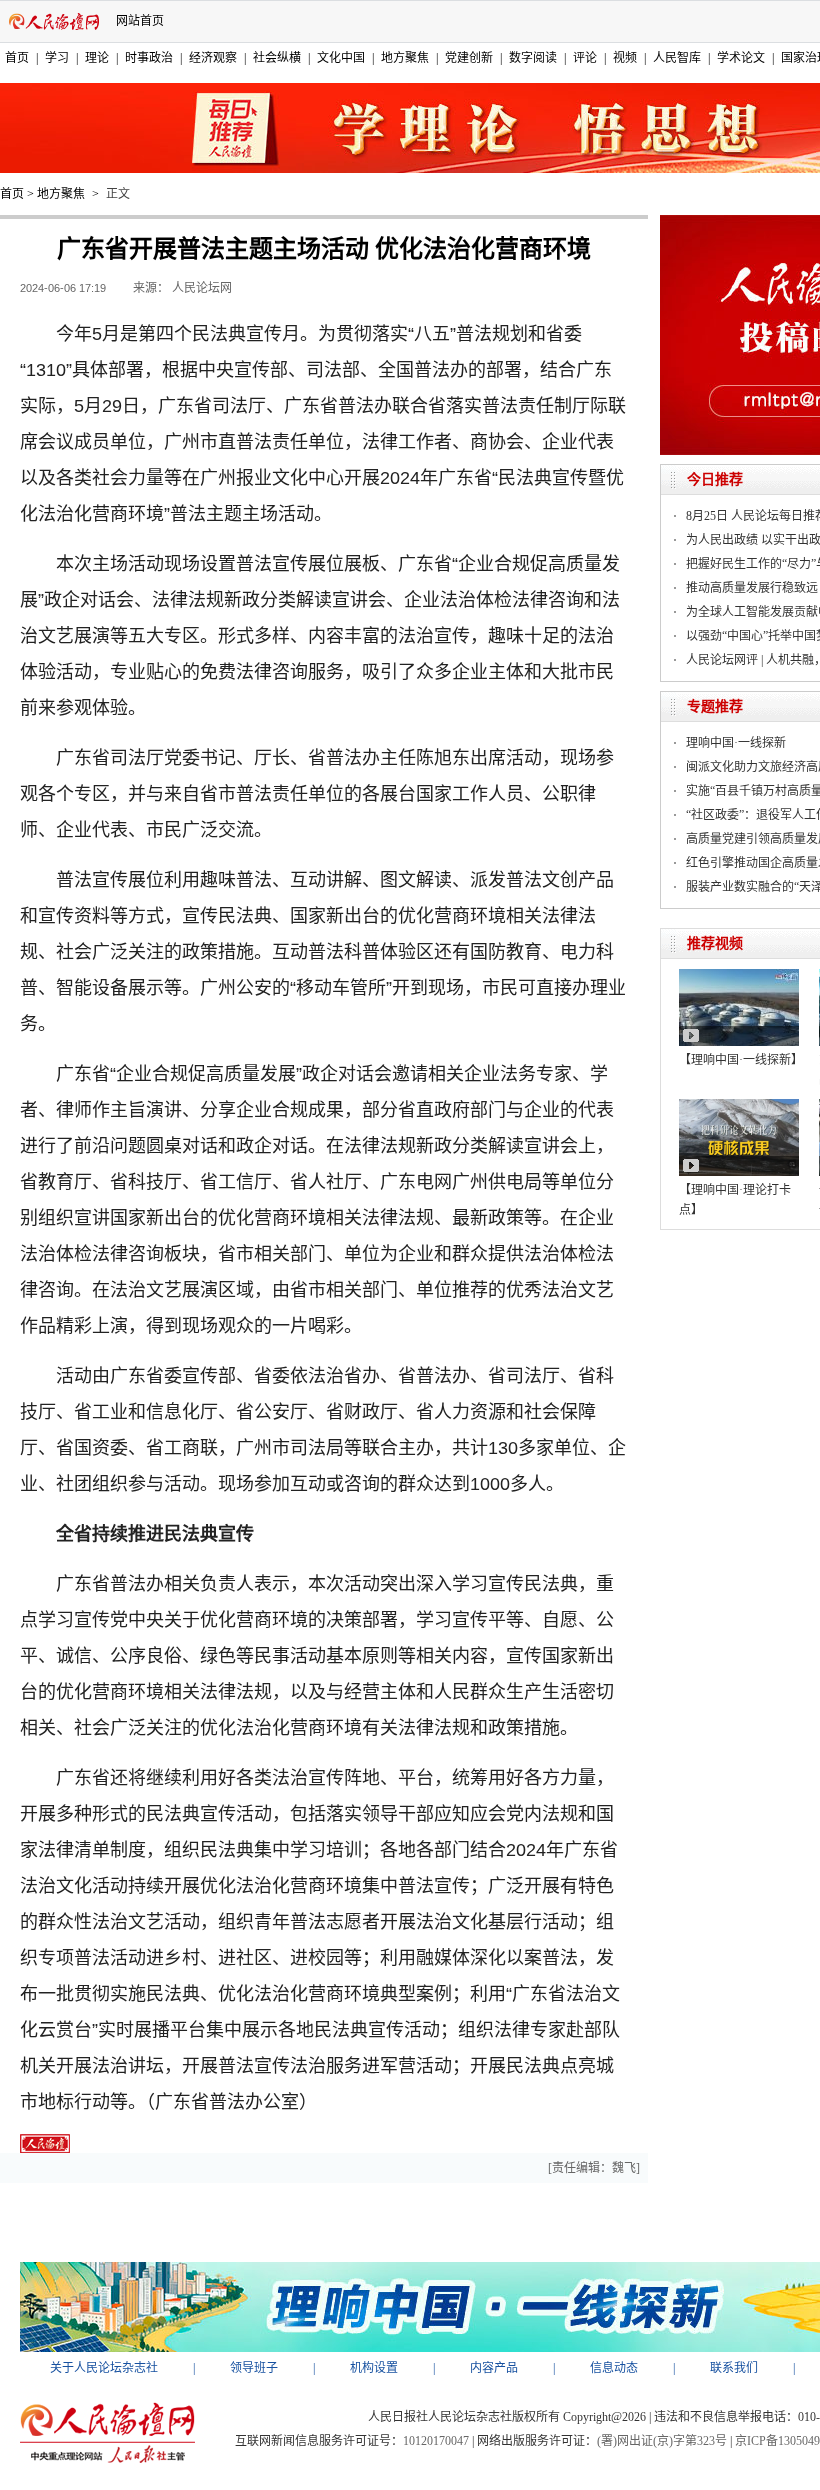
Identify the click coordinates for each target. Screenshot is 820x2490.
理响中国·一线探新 (736, 743)
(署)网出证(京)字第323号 (662, 2441)
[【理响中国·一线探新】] (739, 976)
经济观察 (213, 58)
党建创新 (469, 58)
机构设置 (374, 2368)
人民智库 (677, 58)
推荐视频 (715, 943)
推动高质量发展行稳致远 (752, 588)
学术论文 (741, 58)
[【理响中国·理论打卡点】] (739, 1106)
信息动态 (614, 2368)
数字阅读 (533, 58)
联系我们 (734, 2368)
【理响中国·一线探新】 (741, 1060)
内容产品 (494, 2368)
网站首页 (140, 21)
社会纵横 (277, 58)
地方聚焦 (405, 58)
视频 (625, 58)
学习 (57, 58)
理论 (97, 58)
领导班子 (254, 2368)
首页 (17, 58)
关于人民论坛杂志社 (104, 2368)
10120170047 (436, 2441)
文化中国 (341, 58)
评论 (585, 58)
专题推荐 (715, 706)
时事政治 (149, 58)
